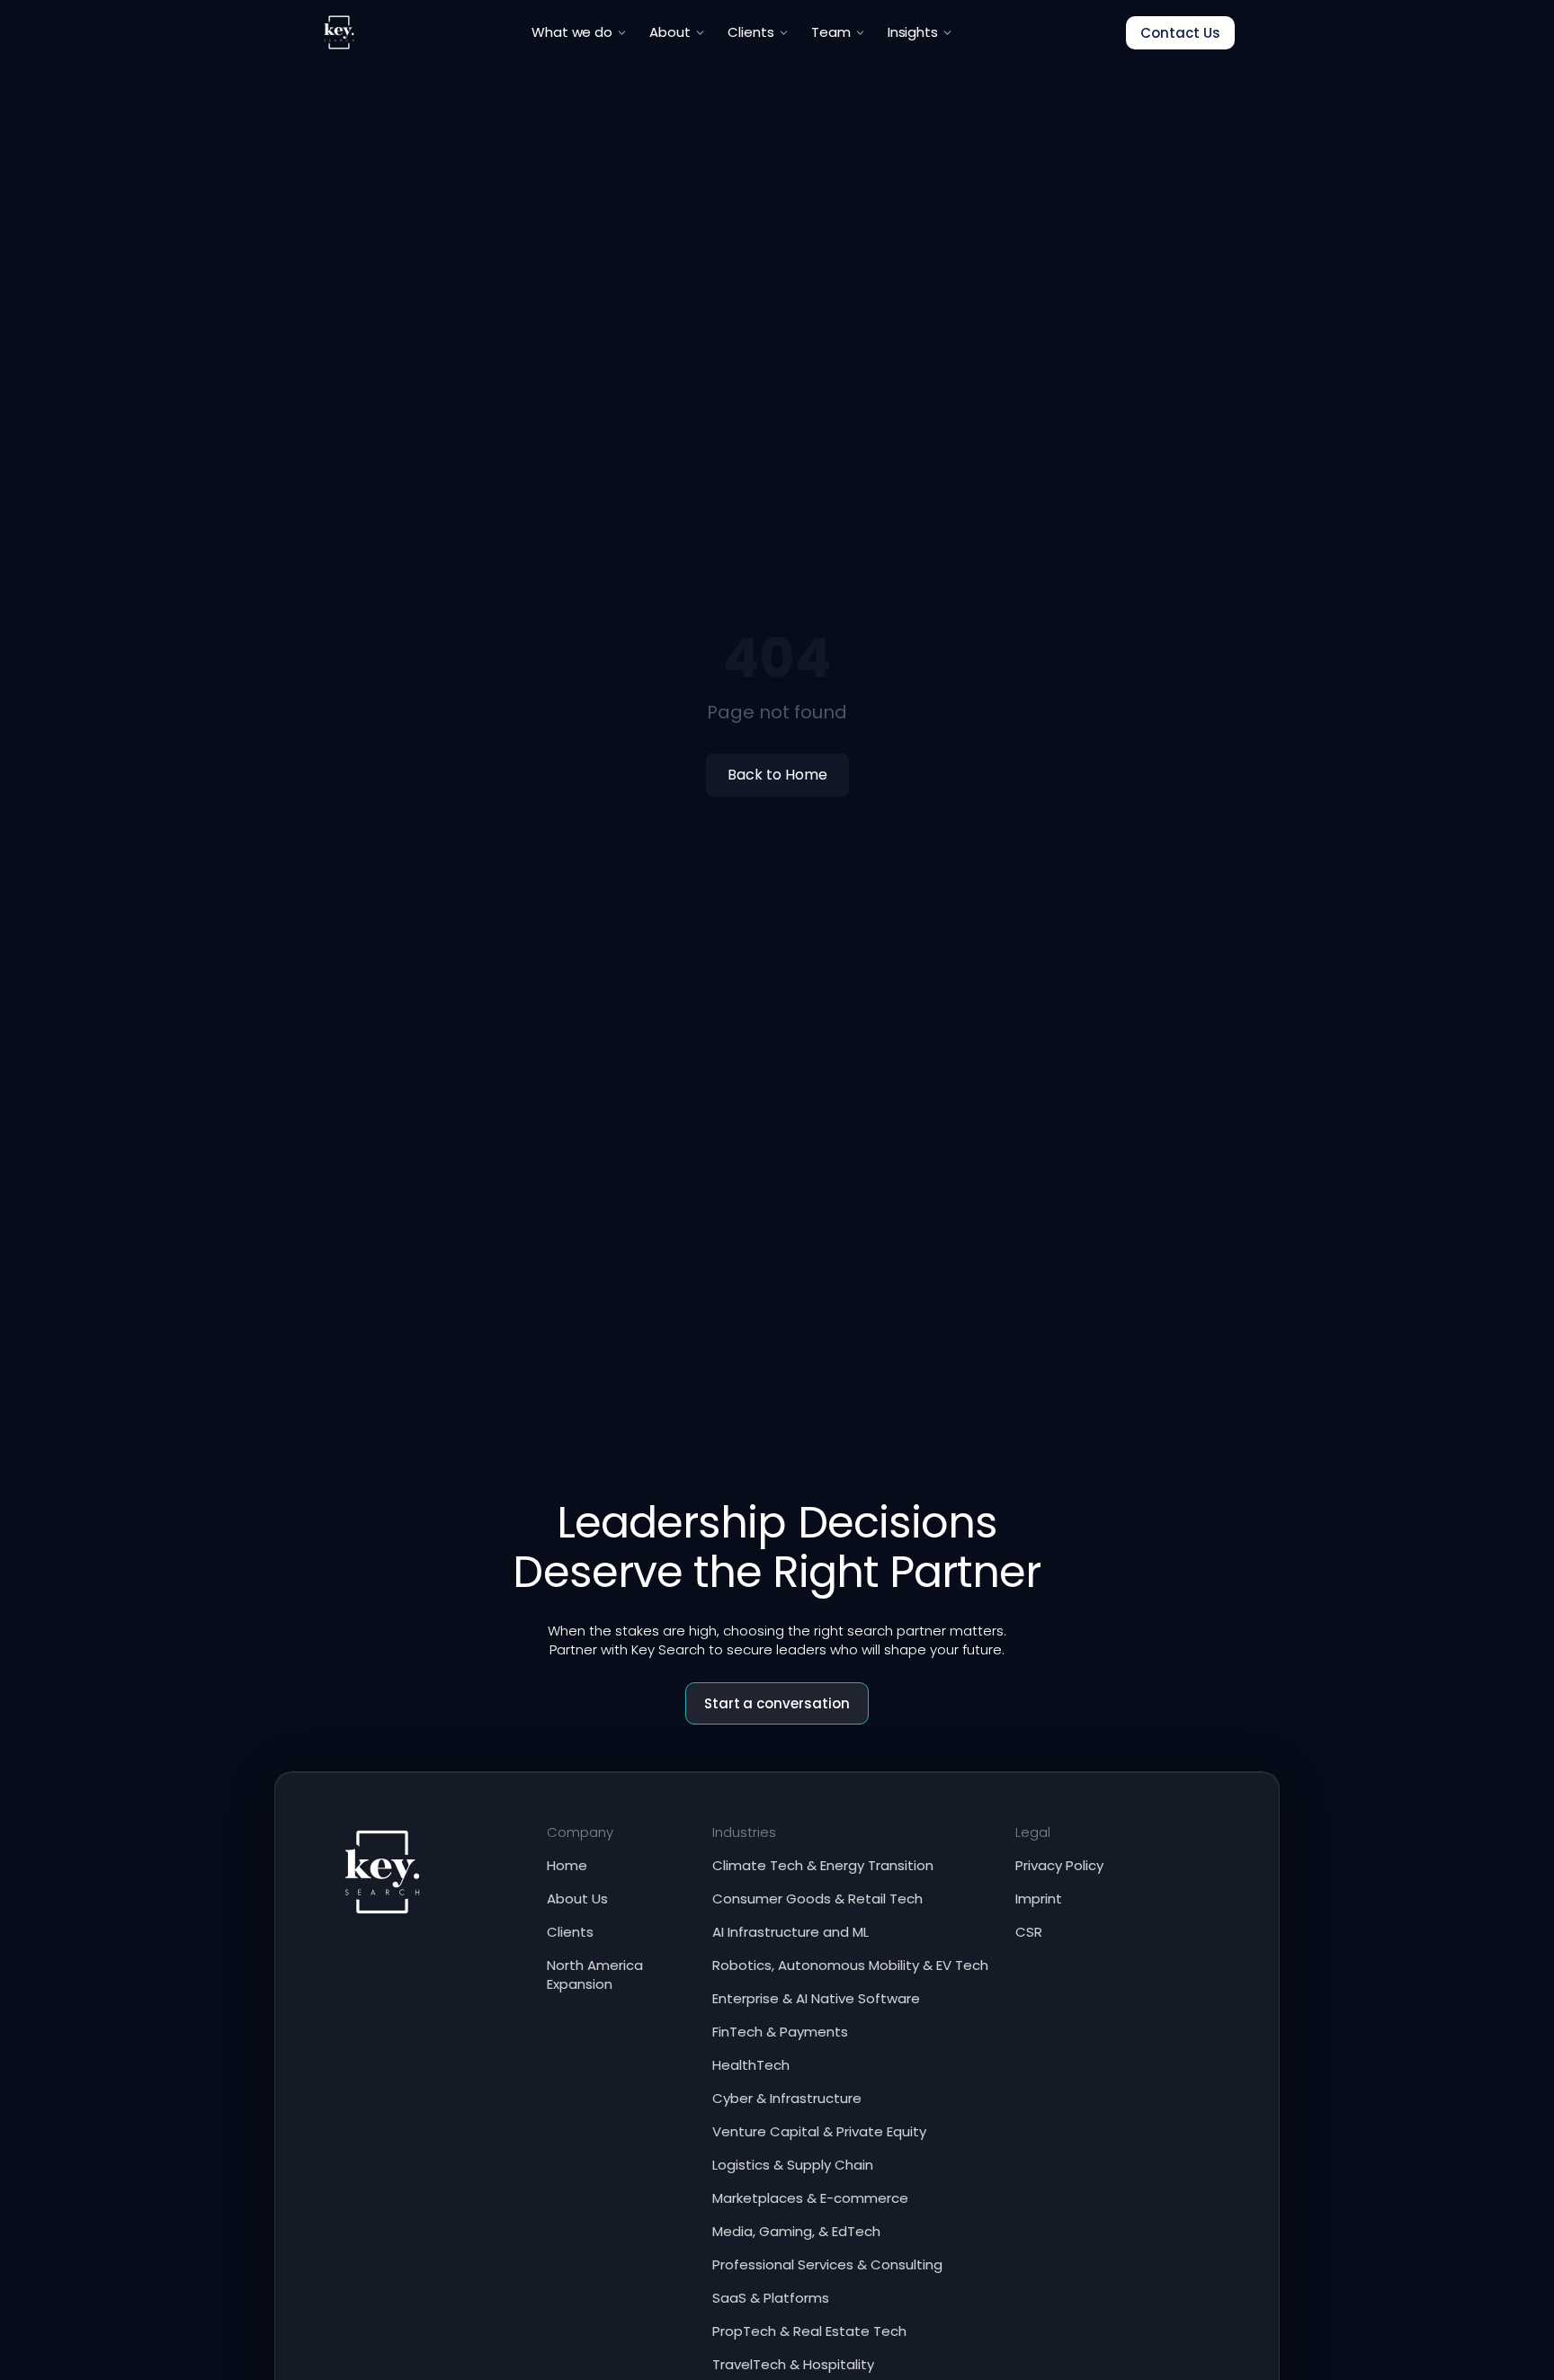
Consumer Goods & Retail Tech (817, 1899)
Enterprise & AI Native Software (816, 1998)
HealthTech (751, 2065)
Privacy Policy (1059, 1865)
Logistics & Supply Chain (793, 2165)
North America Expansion (595, 1974)
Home (567, 1865)
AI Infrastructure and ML (790, 1932)
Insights (913, 32)
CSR (1029, 1932)
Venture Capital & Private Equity (819, 2131)
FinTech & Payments (780, 2032)
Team (831, 32)
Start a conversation (777, 1703)
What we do (572, 32)
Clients (751, 32)
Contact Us (1180, 33)
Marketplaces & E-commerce (810, 2198)
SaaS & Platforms (771, 2298)
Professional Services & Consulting (827, 2264)
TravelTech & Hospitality (793, 2364)
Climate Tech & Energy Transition (823, 1865)
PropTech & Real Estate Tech (809, 2331)
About (670, 32)
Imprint (1039, 1899)
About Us (577, 1899)
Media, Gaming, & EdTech (796, 2231)
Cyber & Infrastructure (787, 2098)
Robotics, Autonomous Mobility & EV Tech (850, 1965)
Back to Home (777, 775)
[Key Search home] (339, 32)
